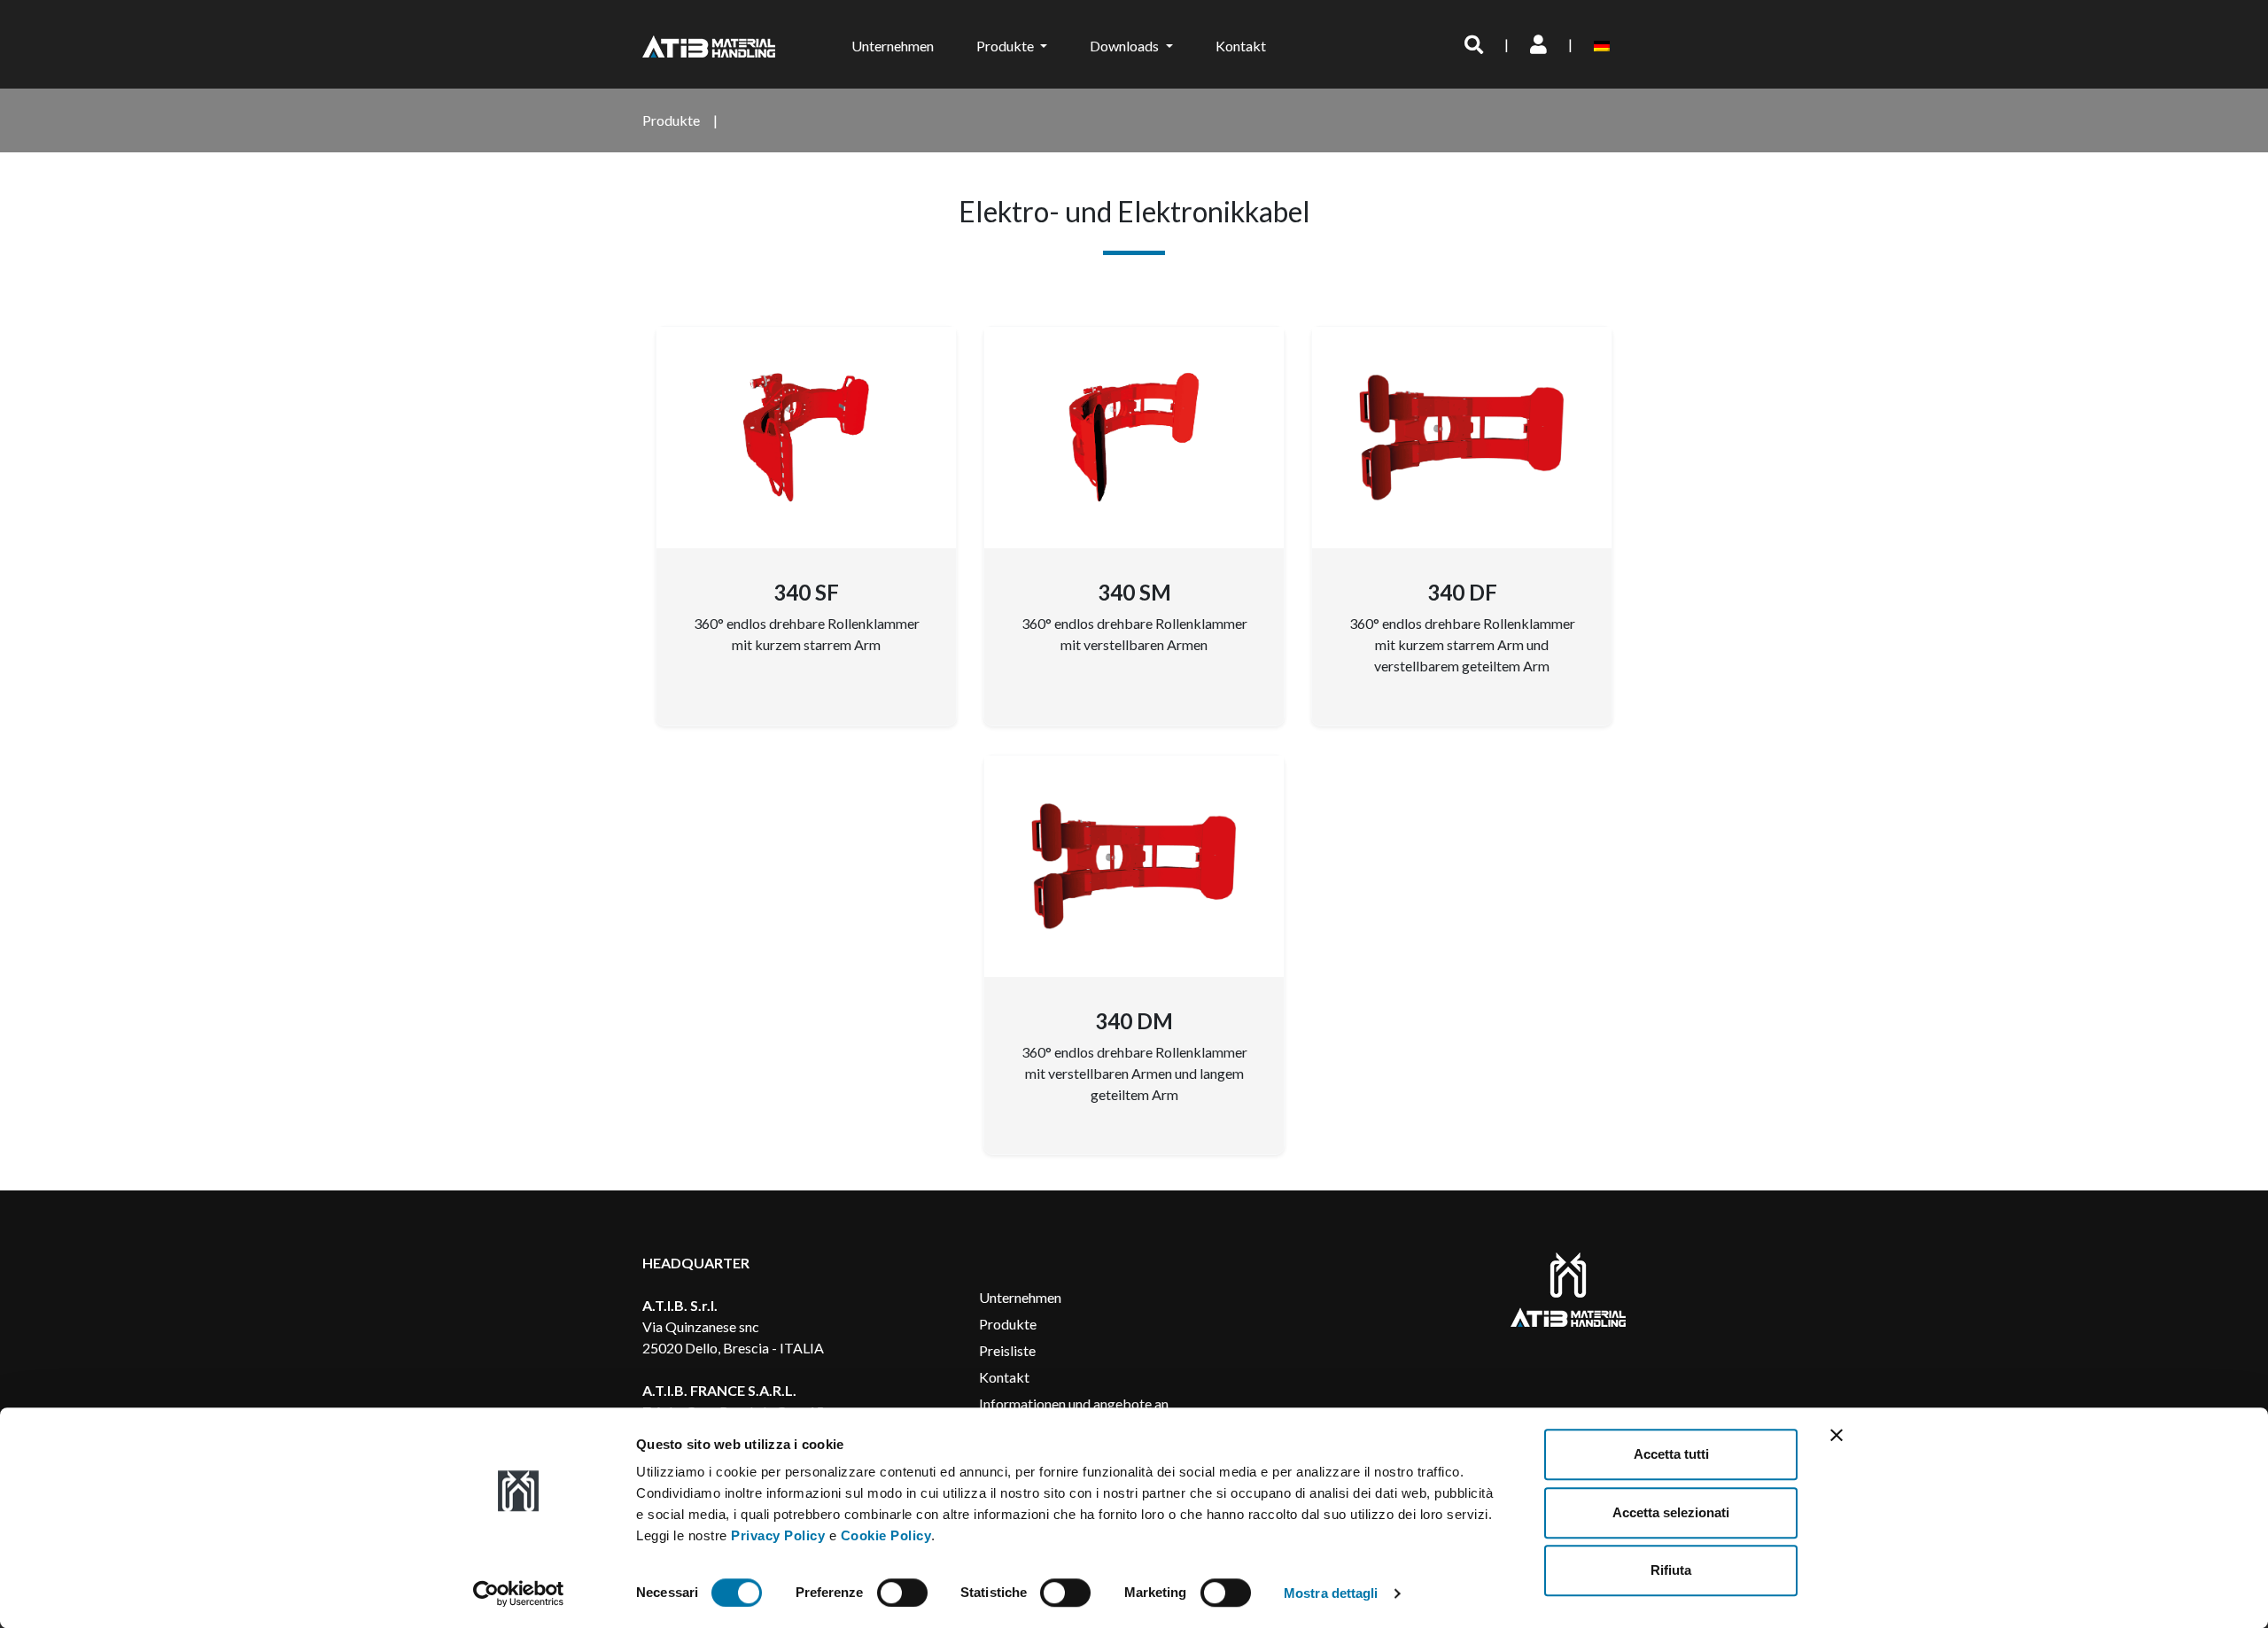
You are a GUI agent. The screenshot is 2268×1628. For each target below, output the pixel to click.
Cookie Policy (886, 1535)
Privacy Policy (778, 1535)
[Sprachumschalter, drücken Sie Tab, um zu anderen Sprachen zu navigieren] (1605, 44)
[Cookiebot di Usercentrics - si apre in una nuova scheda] (519, 1593)
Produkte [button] (1006, 46)
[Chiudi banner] (1837, 1435)
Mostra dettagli (1331, 1593)
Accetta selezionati (1671, 1512)
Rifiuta (1671, 1570)
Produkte (1008, 1324)
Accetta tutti (1671, 1454)
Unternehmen (893, 46)
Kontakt (1241, 46)
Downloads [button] (1126, 46)
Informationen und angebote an (1074, 1403)
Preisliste (1007, 1350)
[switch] (902, 1593)
